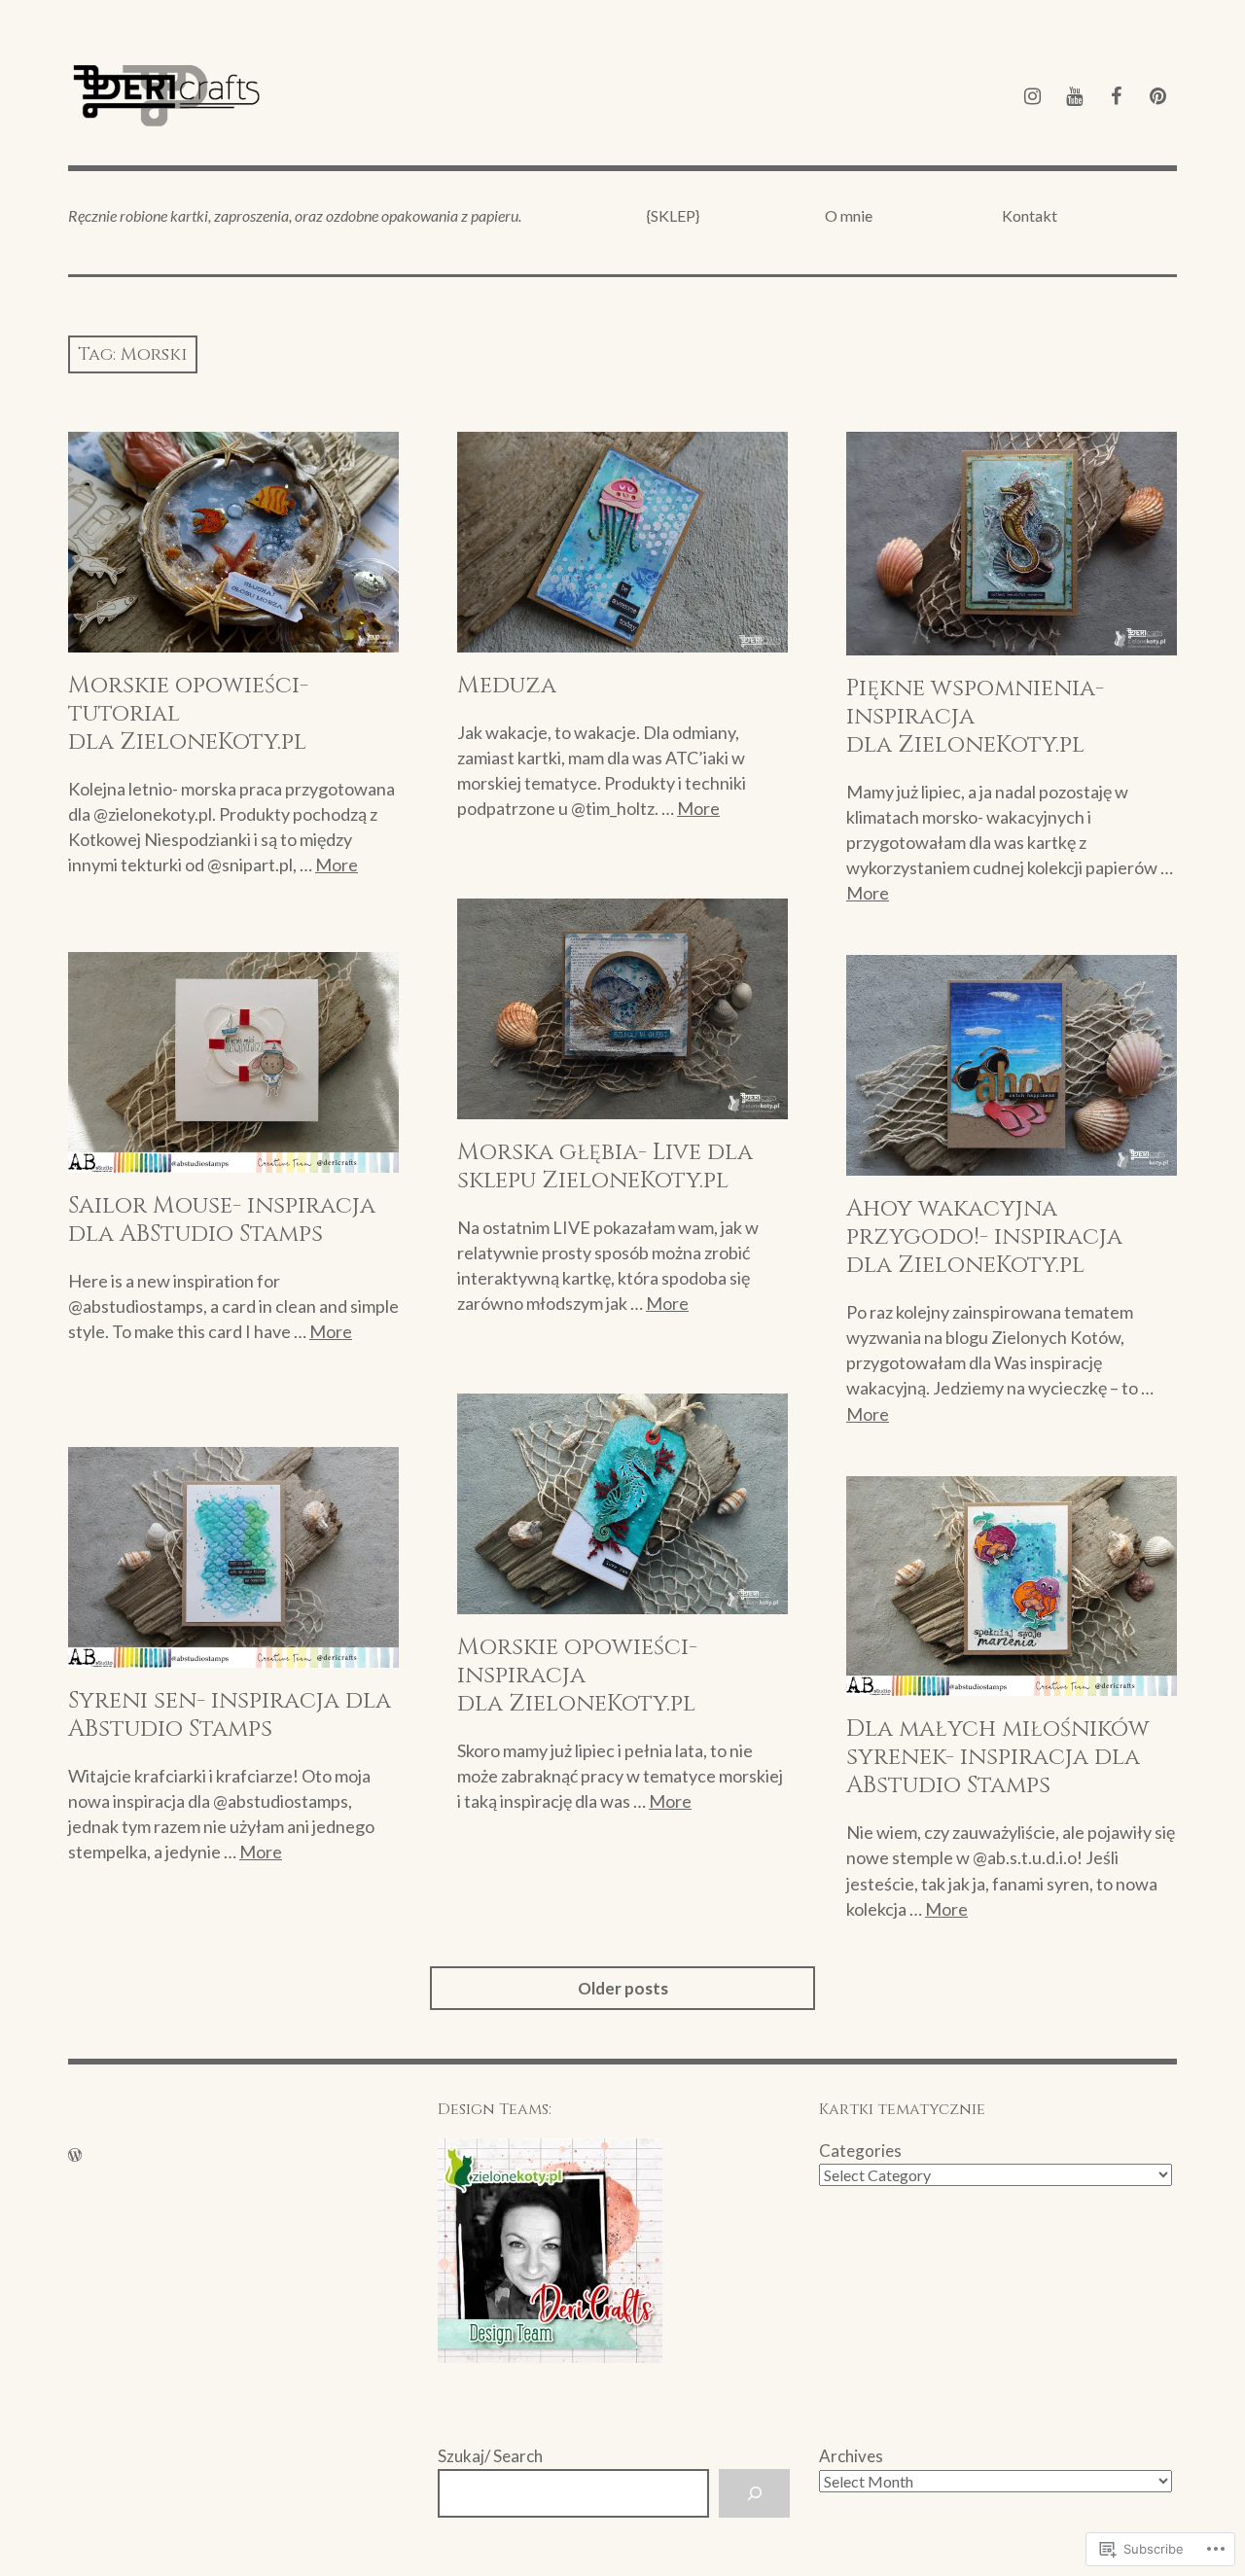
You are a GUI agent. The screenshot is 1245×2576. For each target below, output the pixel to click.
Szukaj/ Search (490, 2456)
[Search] (754, 2494)
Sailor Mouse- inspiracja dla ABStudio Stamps (222, 1220)
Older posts (623, 1988)
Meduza (507, 686)
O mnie (849, 215)
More (337, 865)
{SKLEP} (673, 215)
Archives (851, 2456)
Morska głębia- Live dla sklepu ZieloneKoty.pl (605, 1166)
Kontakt (1030, 215)
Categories (860, 2151)
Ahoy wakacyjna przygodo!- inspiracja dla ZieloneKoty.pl (984, 1237)
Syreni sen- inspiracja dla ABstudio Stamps (230, 1715)
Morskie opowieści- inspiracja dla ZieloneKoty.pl (577, 1676)
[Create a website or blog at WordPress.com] (75, 2154)
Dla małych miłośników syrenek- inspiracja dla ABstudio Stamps (998, 1757)
